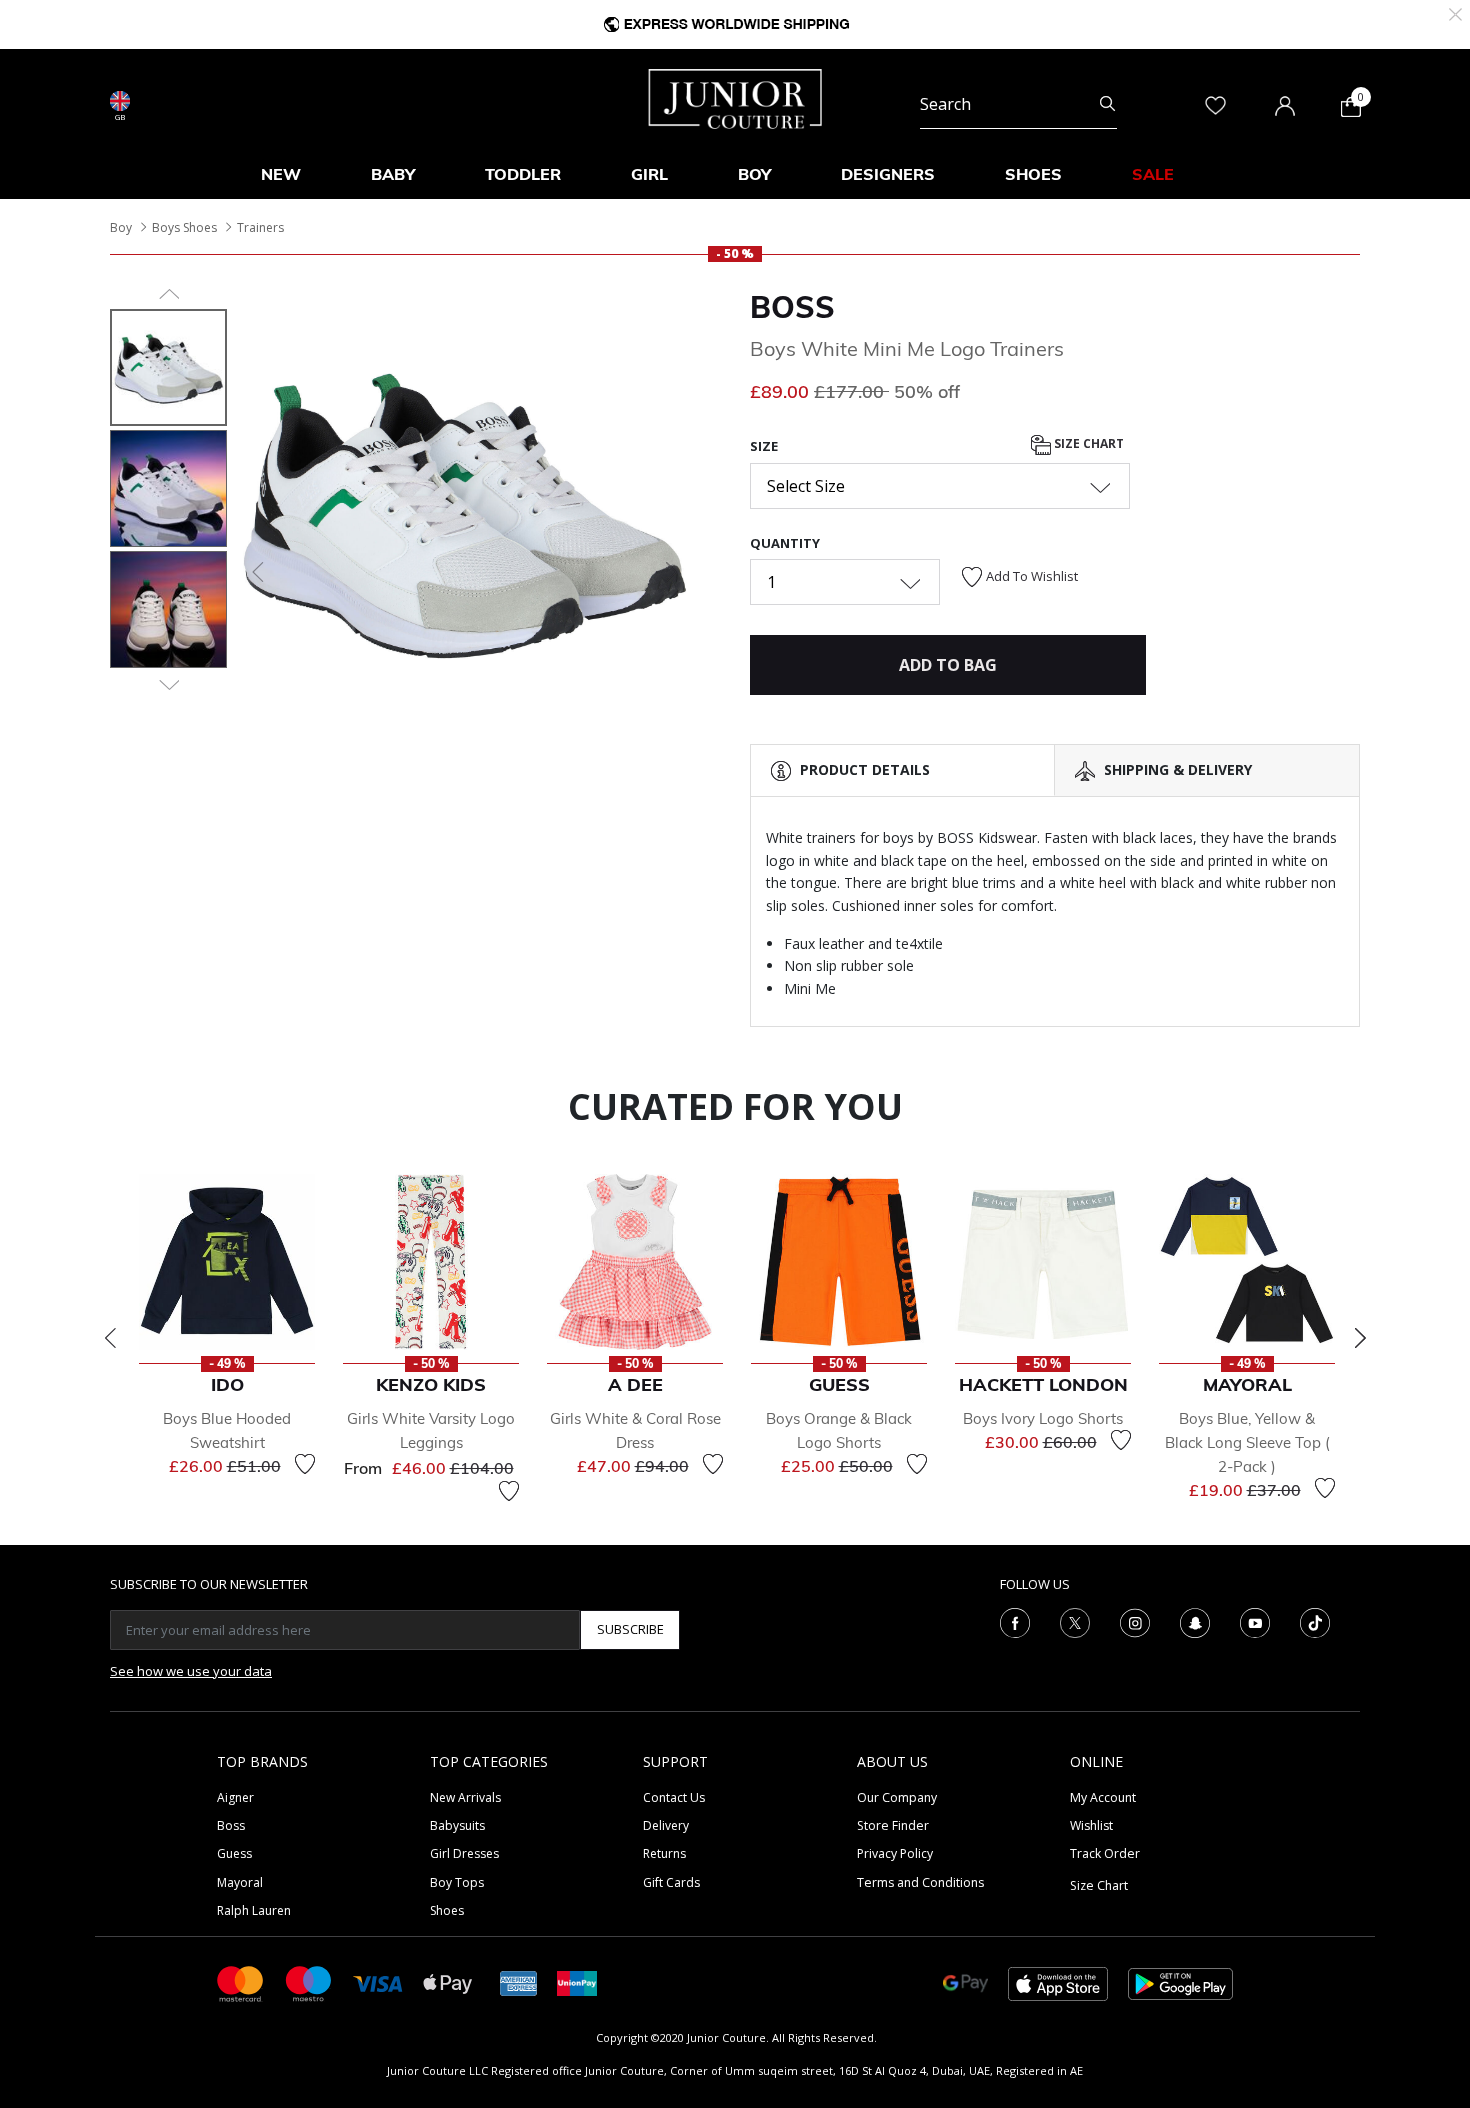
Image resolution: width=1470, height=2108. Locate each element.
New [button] (281, 174)
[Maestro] (309, 1982)
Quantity (785, 543)
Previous (110, 1338)
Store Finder (893, 1825)
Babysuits (457, 1825)
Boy (121, 227)
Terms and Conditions (920, 1882)
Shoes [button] (1033, 174)
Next (1360, 1338)
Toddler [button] (523, 174)
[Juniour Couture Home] (735, 97)
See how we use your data (191, 1671)
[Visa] (378, 1982)
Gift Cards (671, 1882)
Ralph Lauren (254, 1910)
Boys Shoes (184, 227)
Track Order (1105, 1853)
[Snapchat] (1195, 1621)
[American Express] (519, 1982)
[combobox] (1018, 104)
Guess (234, 1853)
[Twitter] (1075, 1621)
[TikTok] (1315, 1621)
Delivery (666, 1825)
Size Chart (1087, 444)
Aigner (235, 1797)
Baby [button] (393, 174)
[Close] (1455, 12)
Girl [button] (649, 174)
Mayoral (240, 1882)
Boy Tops (457, 1882)
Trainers (260, 227)
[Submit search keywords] (1107, 104)
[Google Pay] (965, 1982)
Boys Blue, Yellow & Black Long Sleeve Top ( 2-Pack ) (1247, 1442)
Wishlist (1091, 1825)
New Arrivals (465, 1797)
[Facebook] (1015, 1621)
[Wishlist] (305, 1464)
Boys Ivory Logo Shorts (1043, 1418)
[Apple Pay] (448, 1982)
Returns (664, 1853)
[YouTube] (1255, 1621)
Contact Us (674, 1797)
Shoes (447, 1910)
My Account (1103, 1797)
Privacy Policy (895, 1853)
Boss (231, 1825)
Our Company (897, 1797)
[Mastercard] (241, 1982)
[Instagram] (1135, 1621)
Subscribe (630, 1629)
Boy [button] (754, 174)
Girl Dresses (464, 1853)
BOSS (792, 307)
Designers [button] (888, 174)
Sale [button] (1153, 174)
